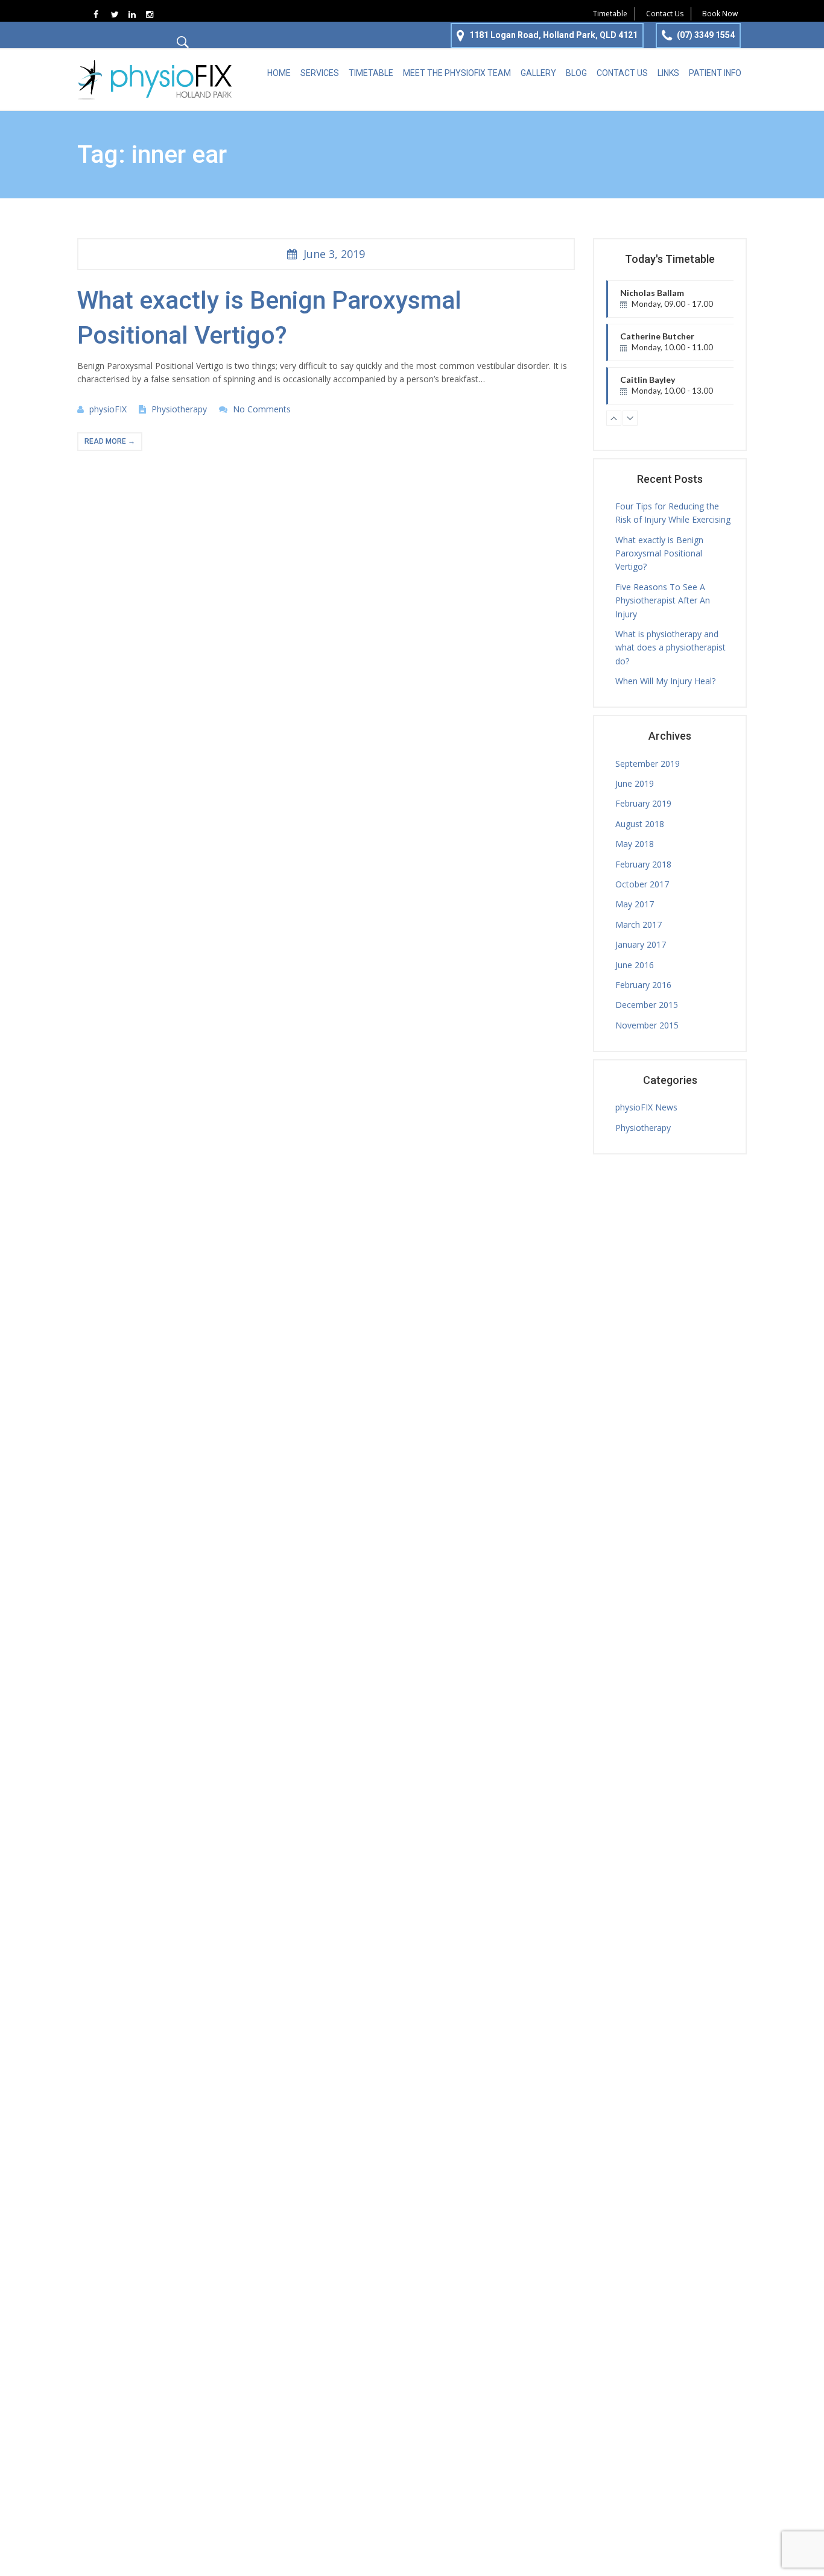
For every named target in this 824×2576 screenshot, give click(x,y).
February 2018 (643, 864)
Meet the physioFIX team (457, 73)
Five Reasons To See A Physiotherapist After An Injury (663, 600)
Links (668, 73)
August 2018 (640, 824)
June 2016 (635, 965)
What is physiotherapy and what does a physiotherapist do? (670, 647)
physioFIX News (646, 1107)
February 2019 (643, 803)
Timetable (610, 14)
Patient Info (715, 73)
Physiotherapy (179, 409)
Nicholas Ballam (667, 303)
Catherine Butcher (675, 346)
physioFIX (108, 409)
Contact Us (665, 14)
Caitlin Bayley (667, 389)
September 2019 (648, 764)
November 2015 (647, 1025)
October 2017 (642, 884)
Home (279, 73)
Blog (576, 73)
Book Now (720, 14)
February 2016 (643, 985)
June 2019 (635, 783)
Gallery (538, 73)
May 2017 (635, 904)
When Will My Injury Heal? (665, 681)
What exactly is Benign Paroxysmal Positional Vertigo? (659, 553)
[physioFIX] (155, 78)
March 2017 (639, 924)
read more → (110, 441)
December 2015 (647, 1005)
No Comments (262, 409)
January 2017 (641, 944)
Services (320, 73)
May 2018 (635, 844)
